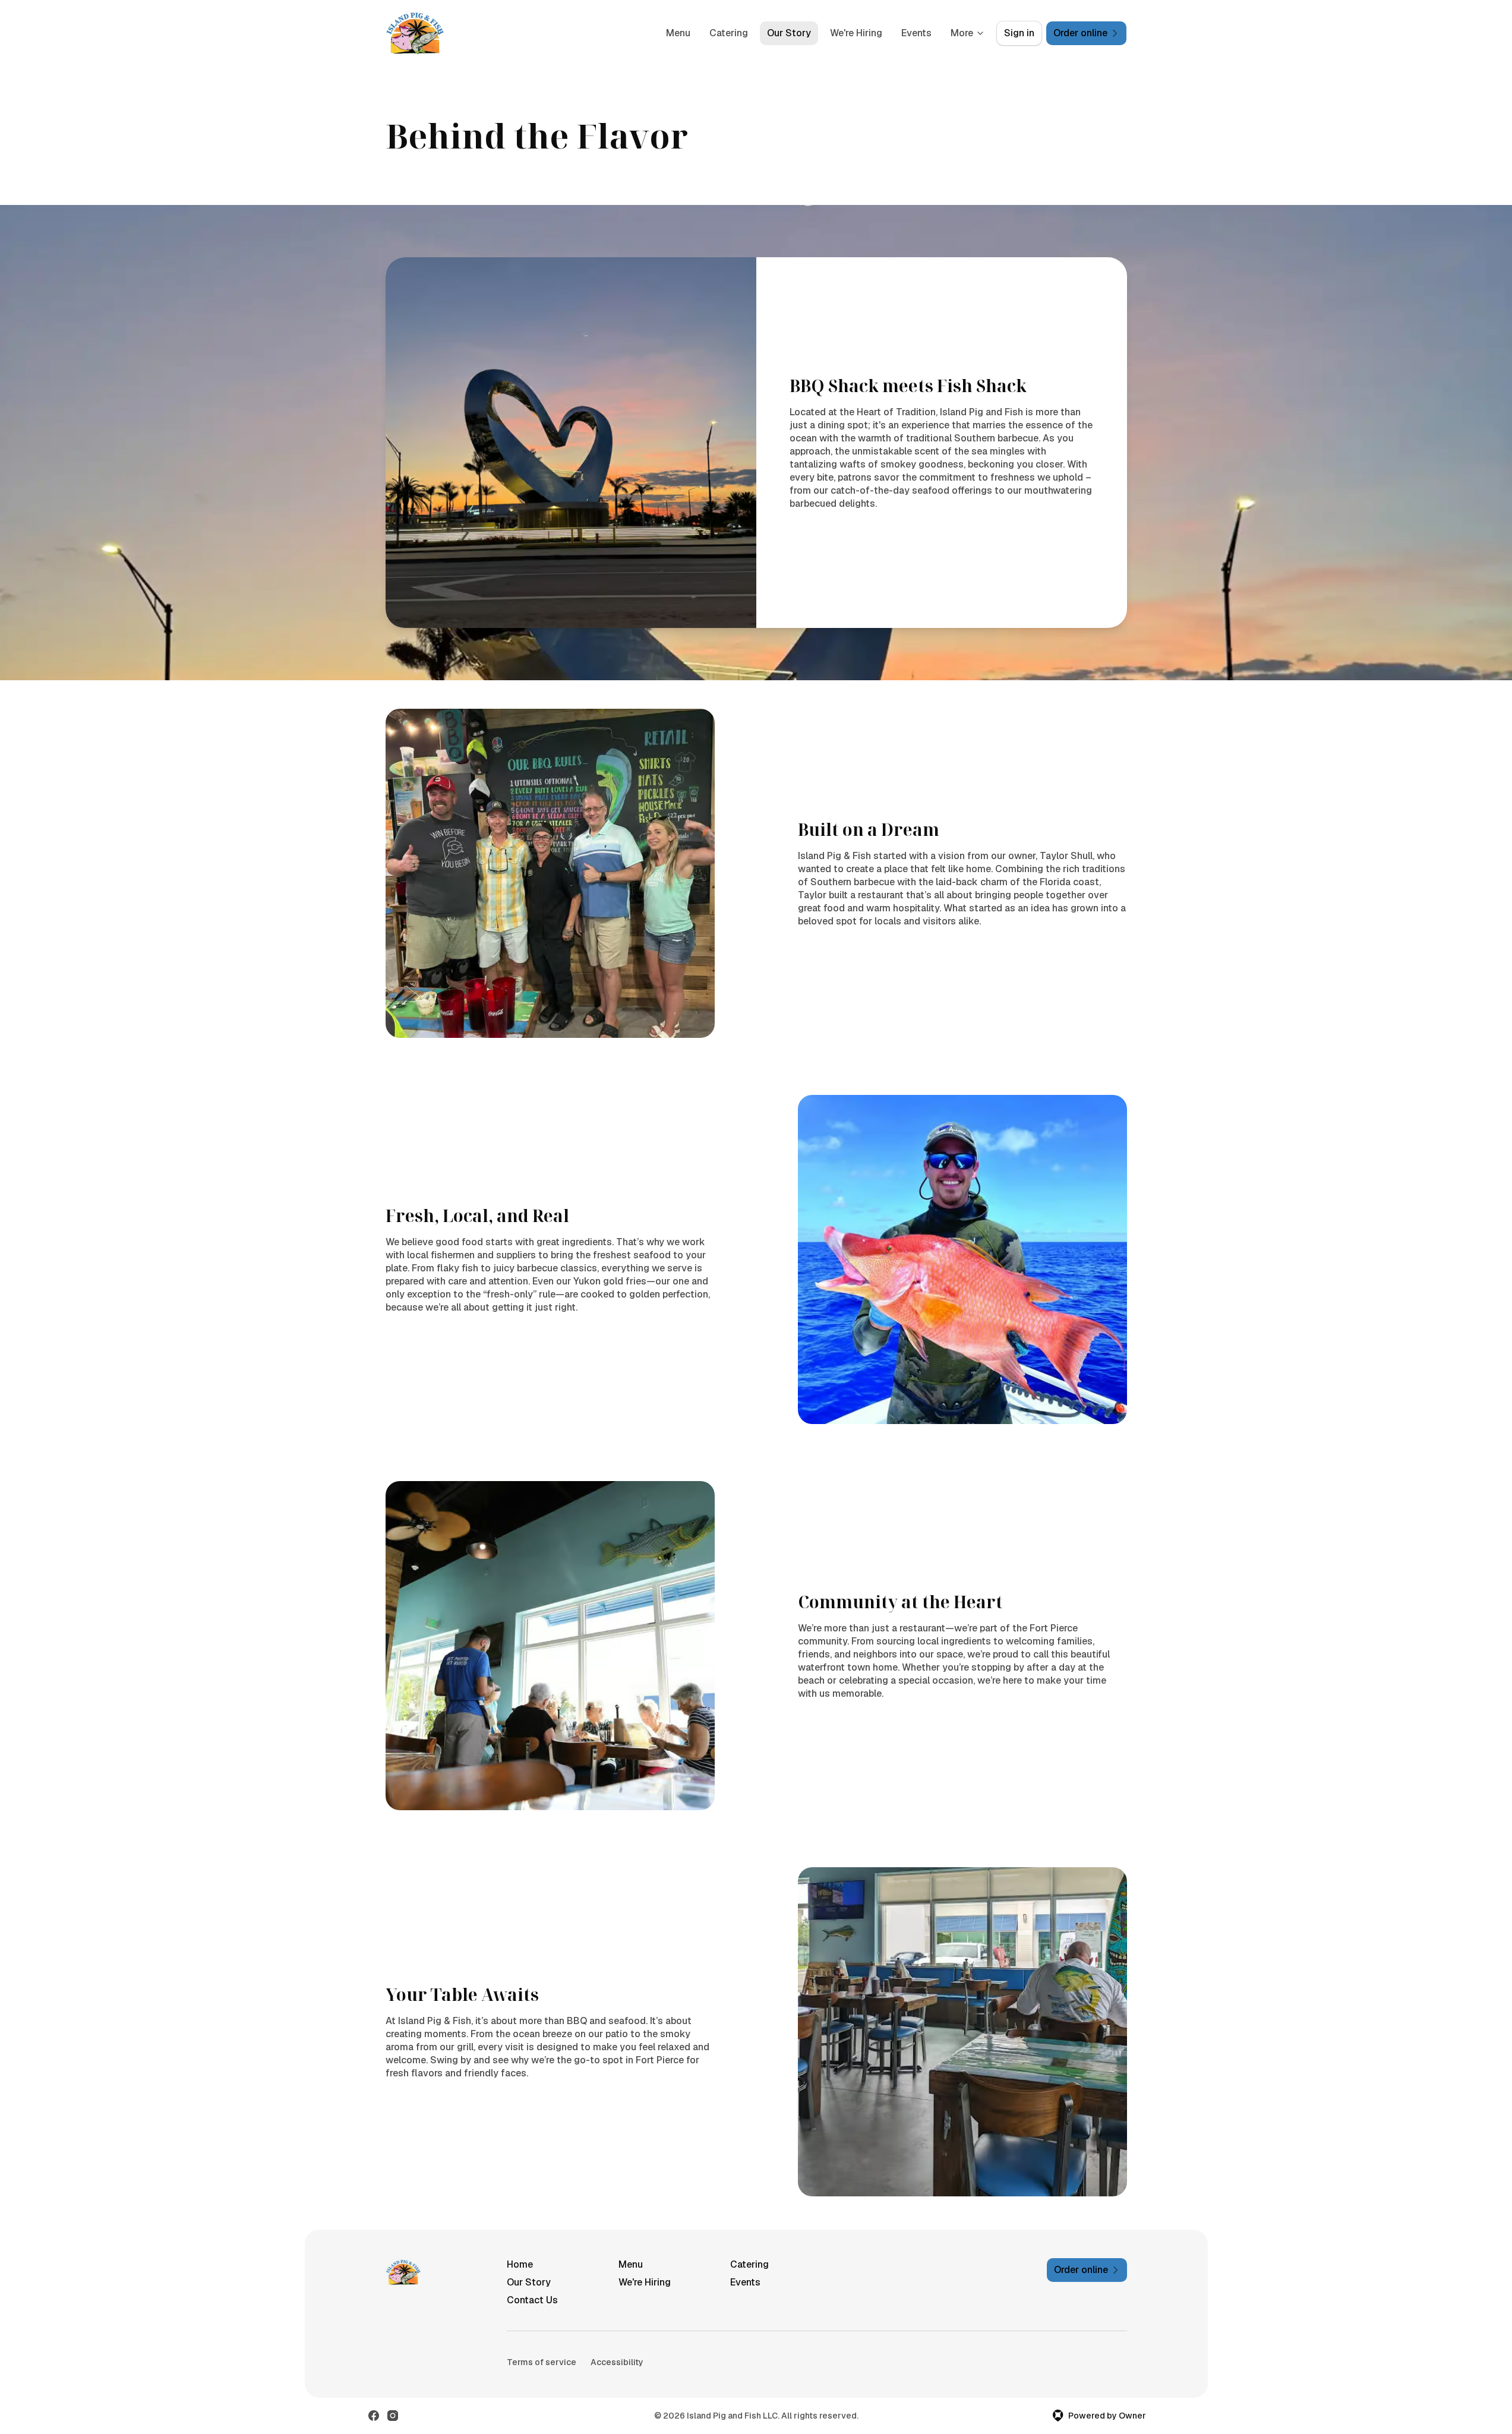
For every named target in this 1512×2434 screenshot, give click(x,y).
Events (916, 33)
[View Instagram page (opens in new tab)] (393, 2416)
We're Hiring (856, 33)
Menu (678, 33)
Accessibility (617, 2362)
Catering (729, 33)
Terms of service (542, 2362)
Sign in (1019, 33)
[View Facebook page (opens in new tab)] (374, 2416)
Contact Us (532, 2300)
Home (520, 2264)
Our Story (789, 33)
